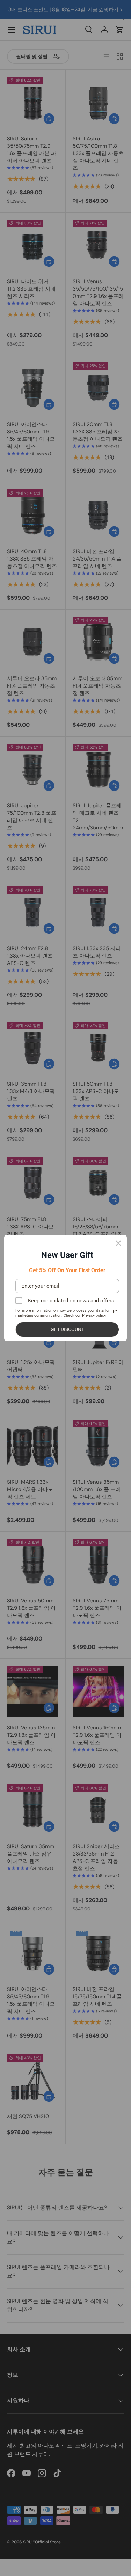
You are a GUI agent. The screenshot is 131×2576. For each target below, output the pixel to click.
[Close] (118, 1243)
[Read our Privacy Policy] (115, 1311)
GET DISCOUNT (67, 1329)
